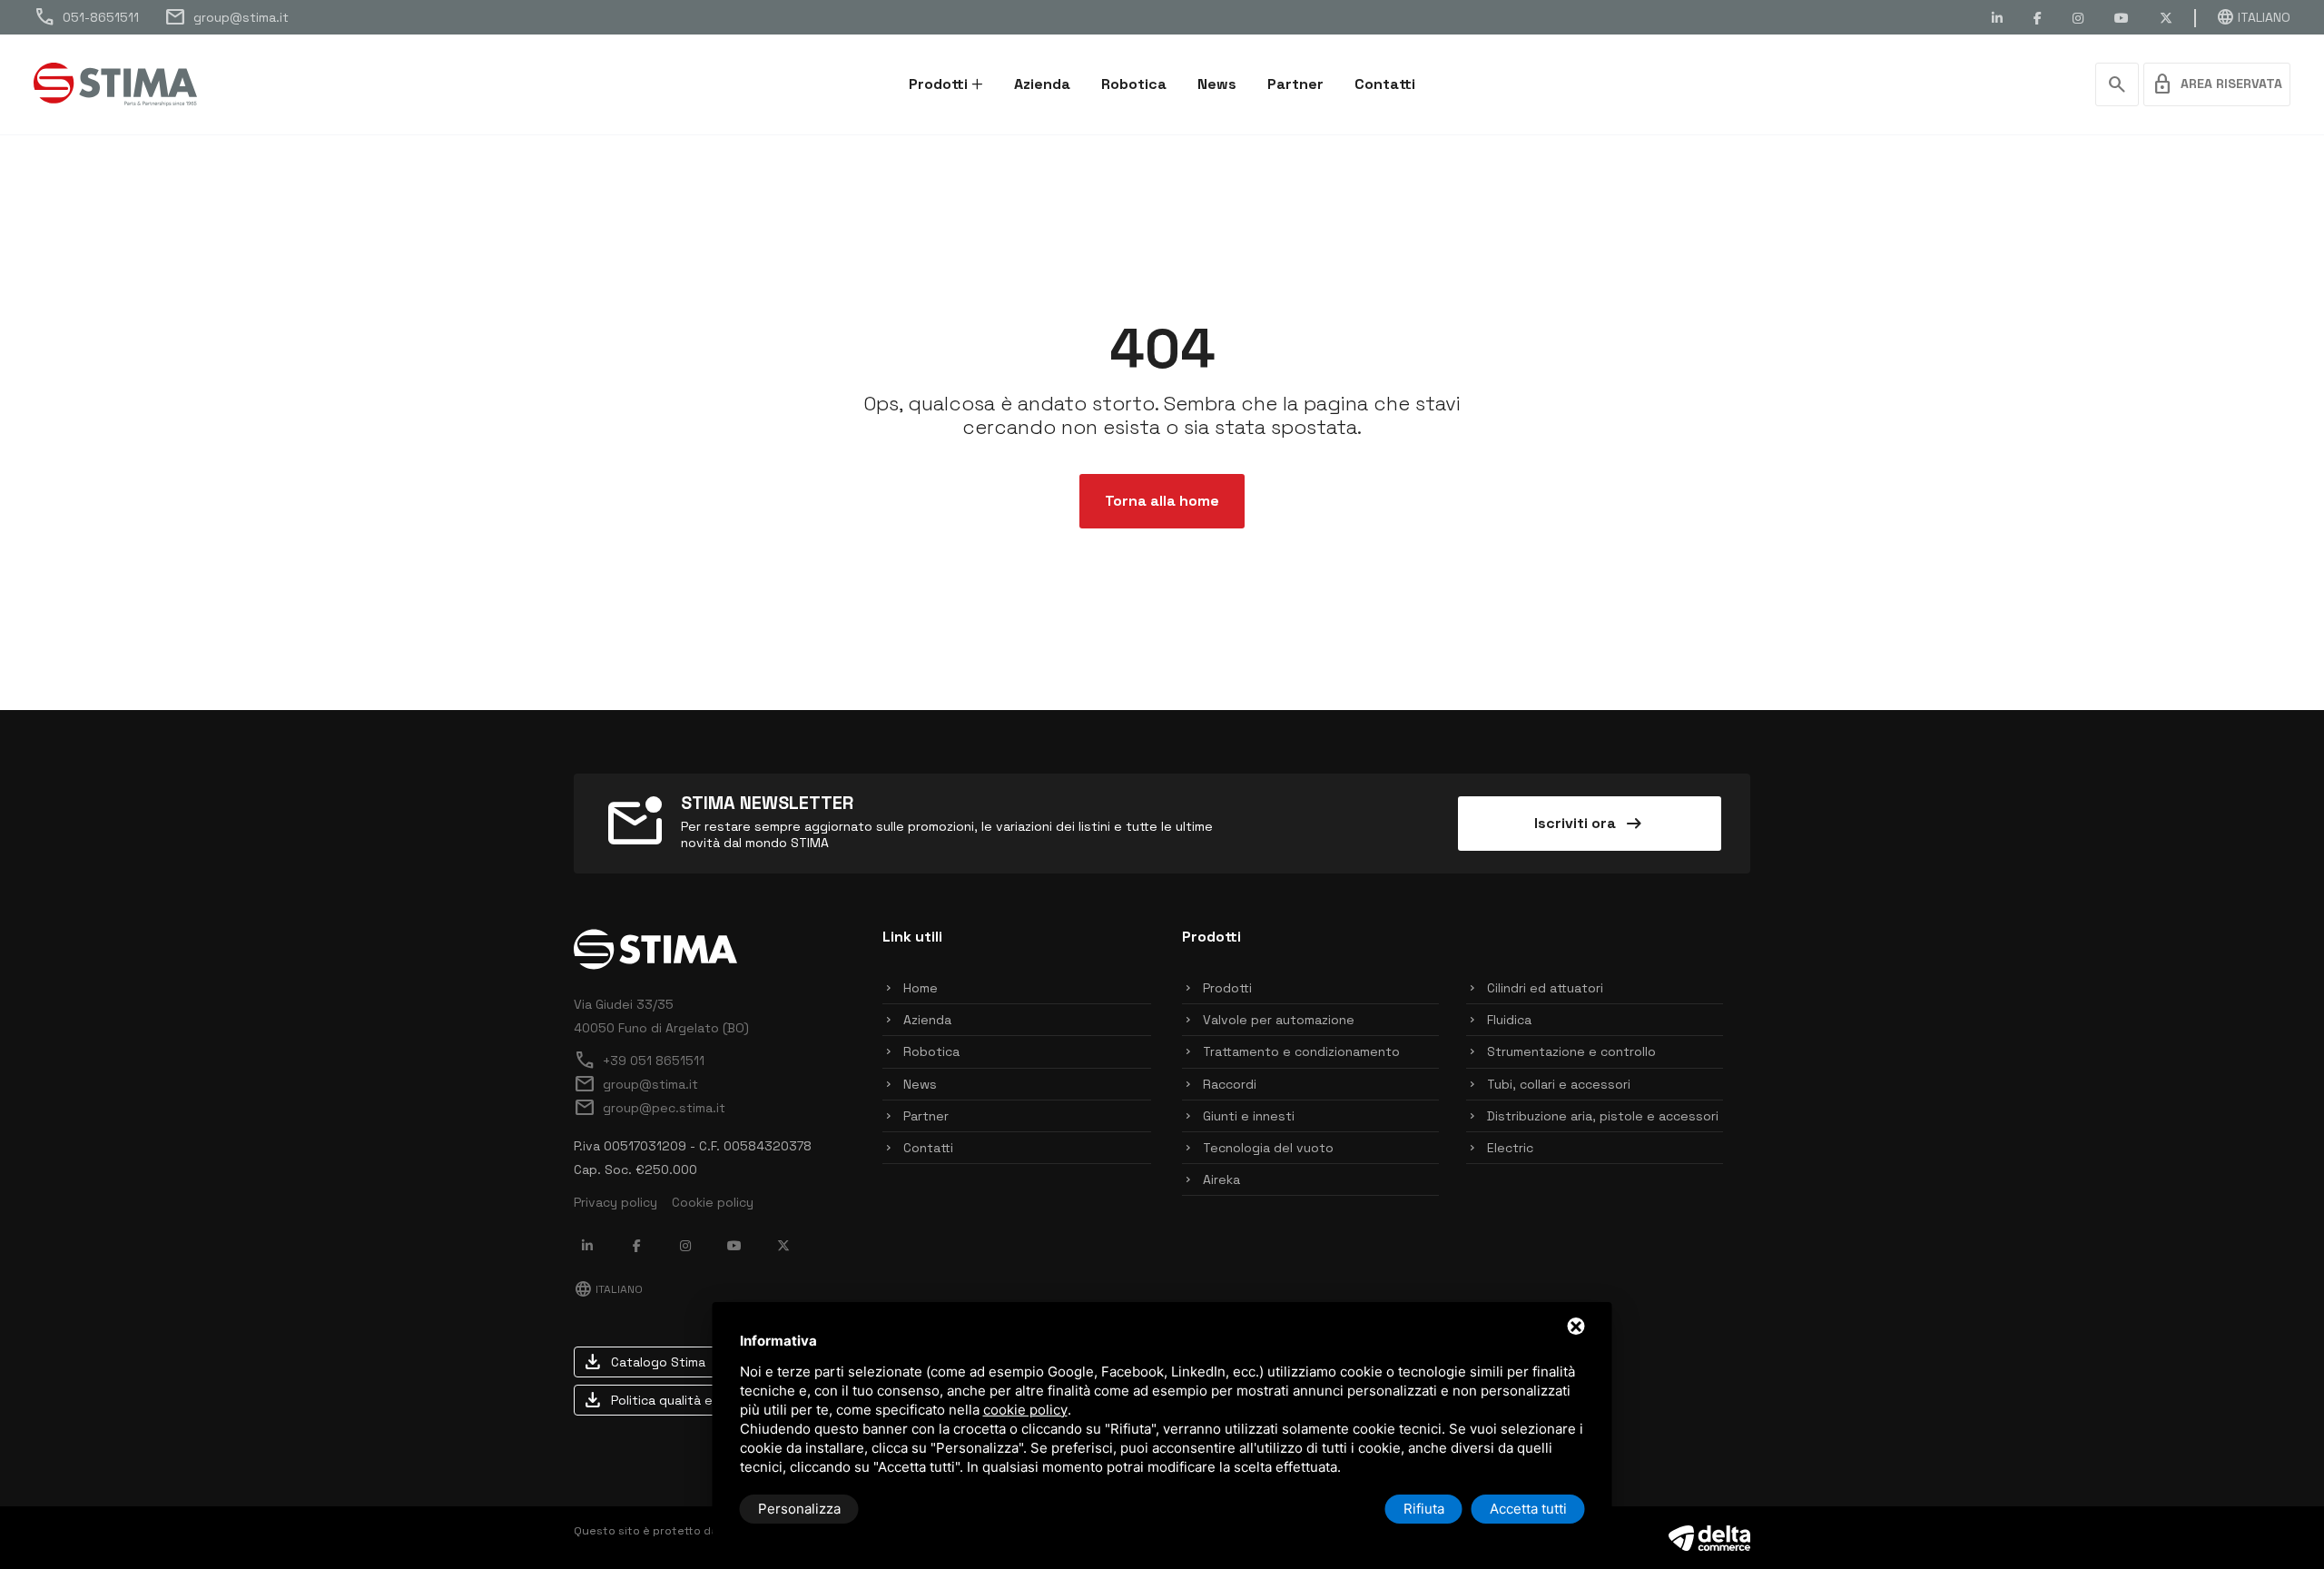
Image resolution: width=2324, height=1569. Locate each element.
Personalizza (799, 1509)
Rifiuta (1424, 1509)
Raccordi (1230, 1084)
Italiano (2253, 17)
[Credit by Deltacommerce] (1709, 1536)
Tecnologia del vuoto (1268, 1148)
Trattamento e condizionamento (1301, 1051)
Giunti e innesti (1249, 1116)
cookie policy (1025, 1410)
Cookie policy (713, 1202)
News (1217, 84)
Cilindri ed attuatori (1545, 988)
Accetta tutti (1528, 1509)
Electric (1510, 1148)
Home (921, 988)
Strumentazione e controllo (1571, 1051)
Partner (1295, 84)
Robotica (1134, 84)
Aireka (1221, 1179)
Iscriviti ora (1590, 824)
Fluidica (1509, 1020)
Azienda (1042, 84)
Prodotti (938, 84)
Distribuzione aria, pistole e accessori (1603, 1116)
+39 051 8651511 (639, 1061)
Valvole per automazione (1279, 1020)
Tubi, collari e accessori (1559, 1084)
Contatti (1385, 84)
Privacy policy (615, 1202)
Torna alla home (1162, 501)
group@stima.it (226, 17)
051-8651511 (86, 17)
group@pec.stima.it (650, 1108)
